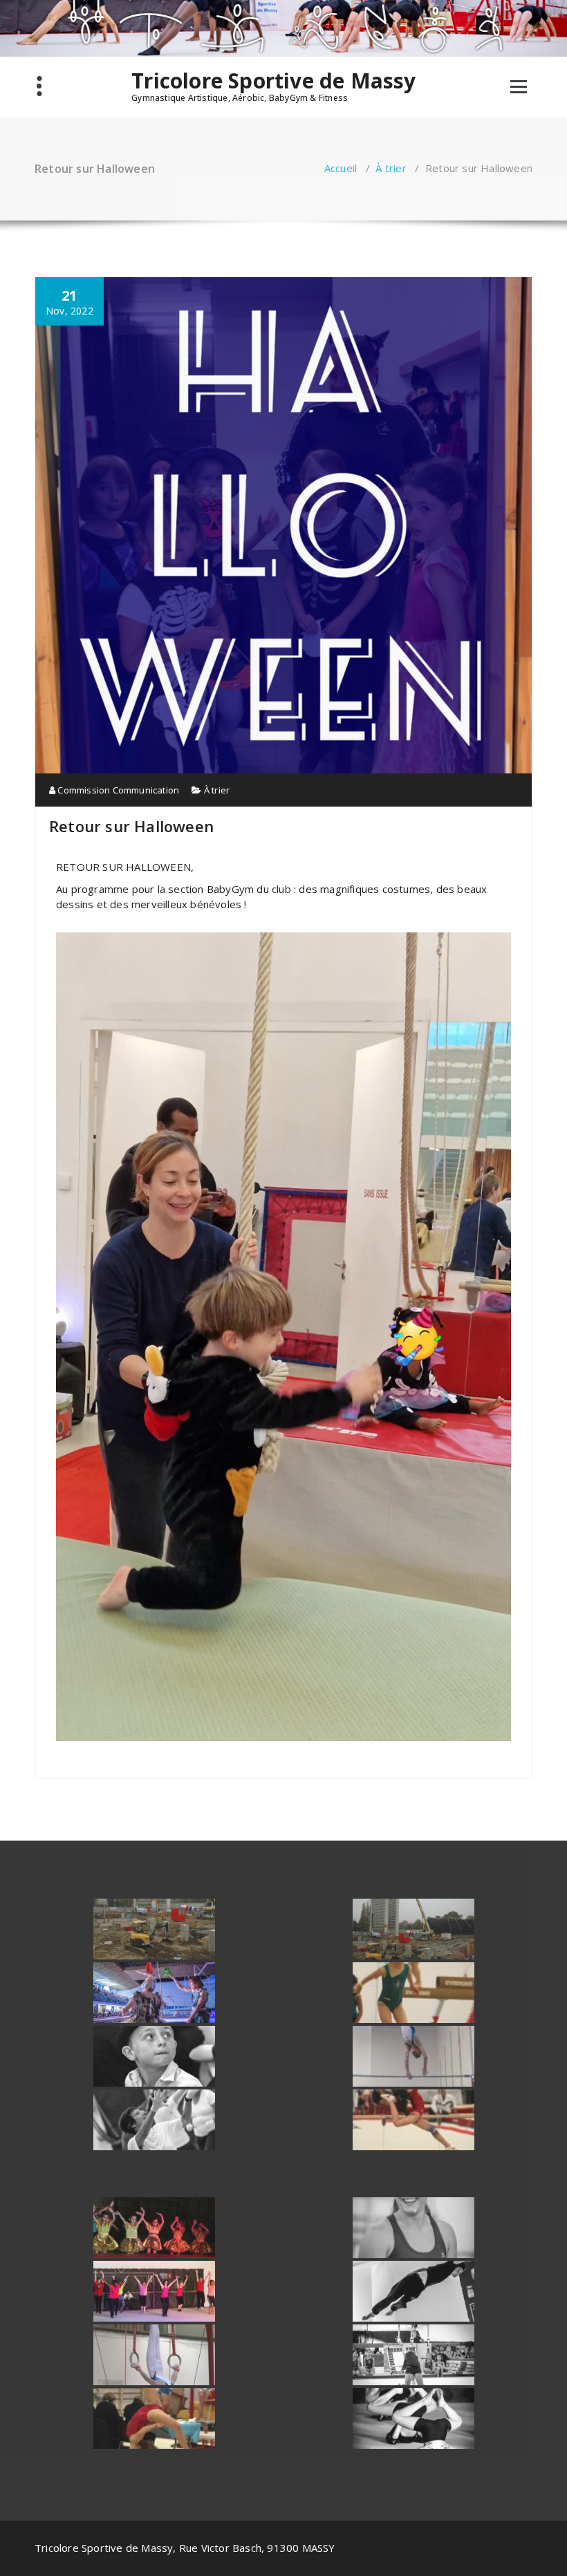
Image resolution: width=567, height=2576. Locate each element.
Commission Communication (117, 790)
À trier (391, 168)
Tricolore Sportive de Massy (273, 81)
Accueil (341, 168)
